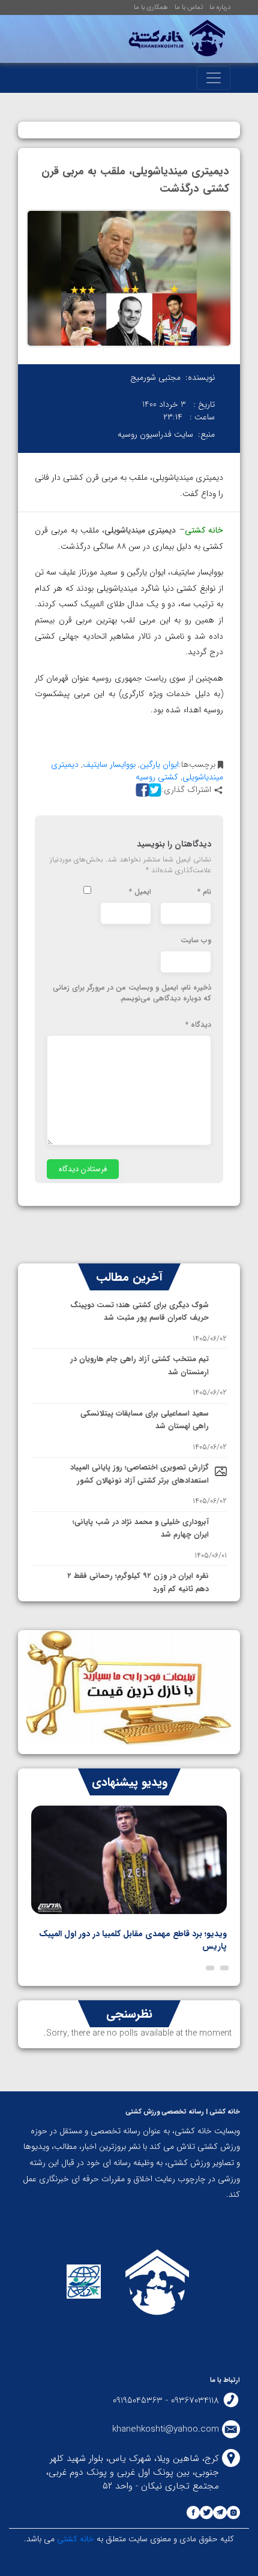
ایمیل (140, 892)
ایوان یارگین (159, 764)
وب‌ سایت (196, 941)
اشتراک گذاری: (186, 790)
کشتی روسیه (157, 777)
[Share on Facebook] (141, 790)
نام (204, 892)
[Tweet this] (153, 790)
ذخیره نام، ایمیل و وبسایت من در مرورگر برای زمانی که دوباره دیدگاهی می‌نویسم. (132, 993)
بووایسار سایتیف (109, 764)
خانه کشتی (74, 2539)
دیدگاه (198, 1025)
